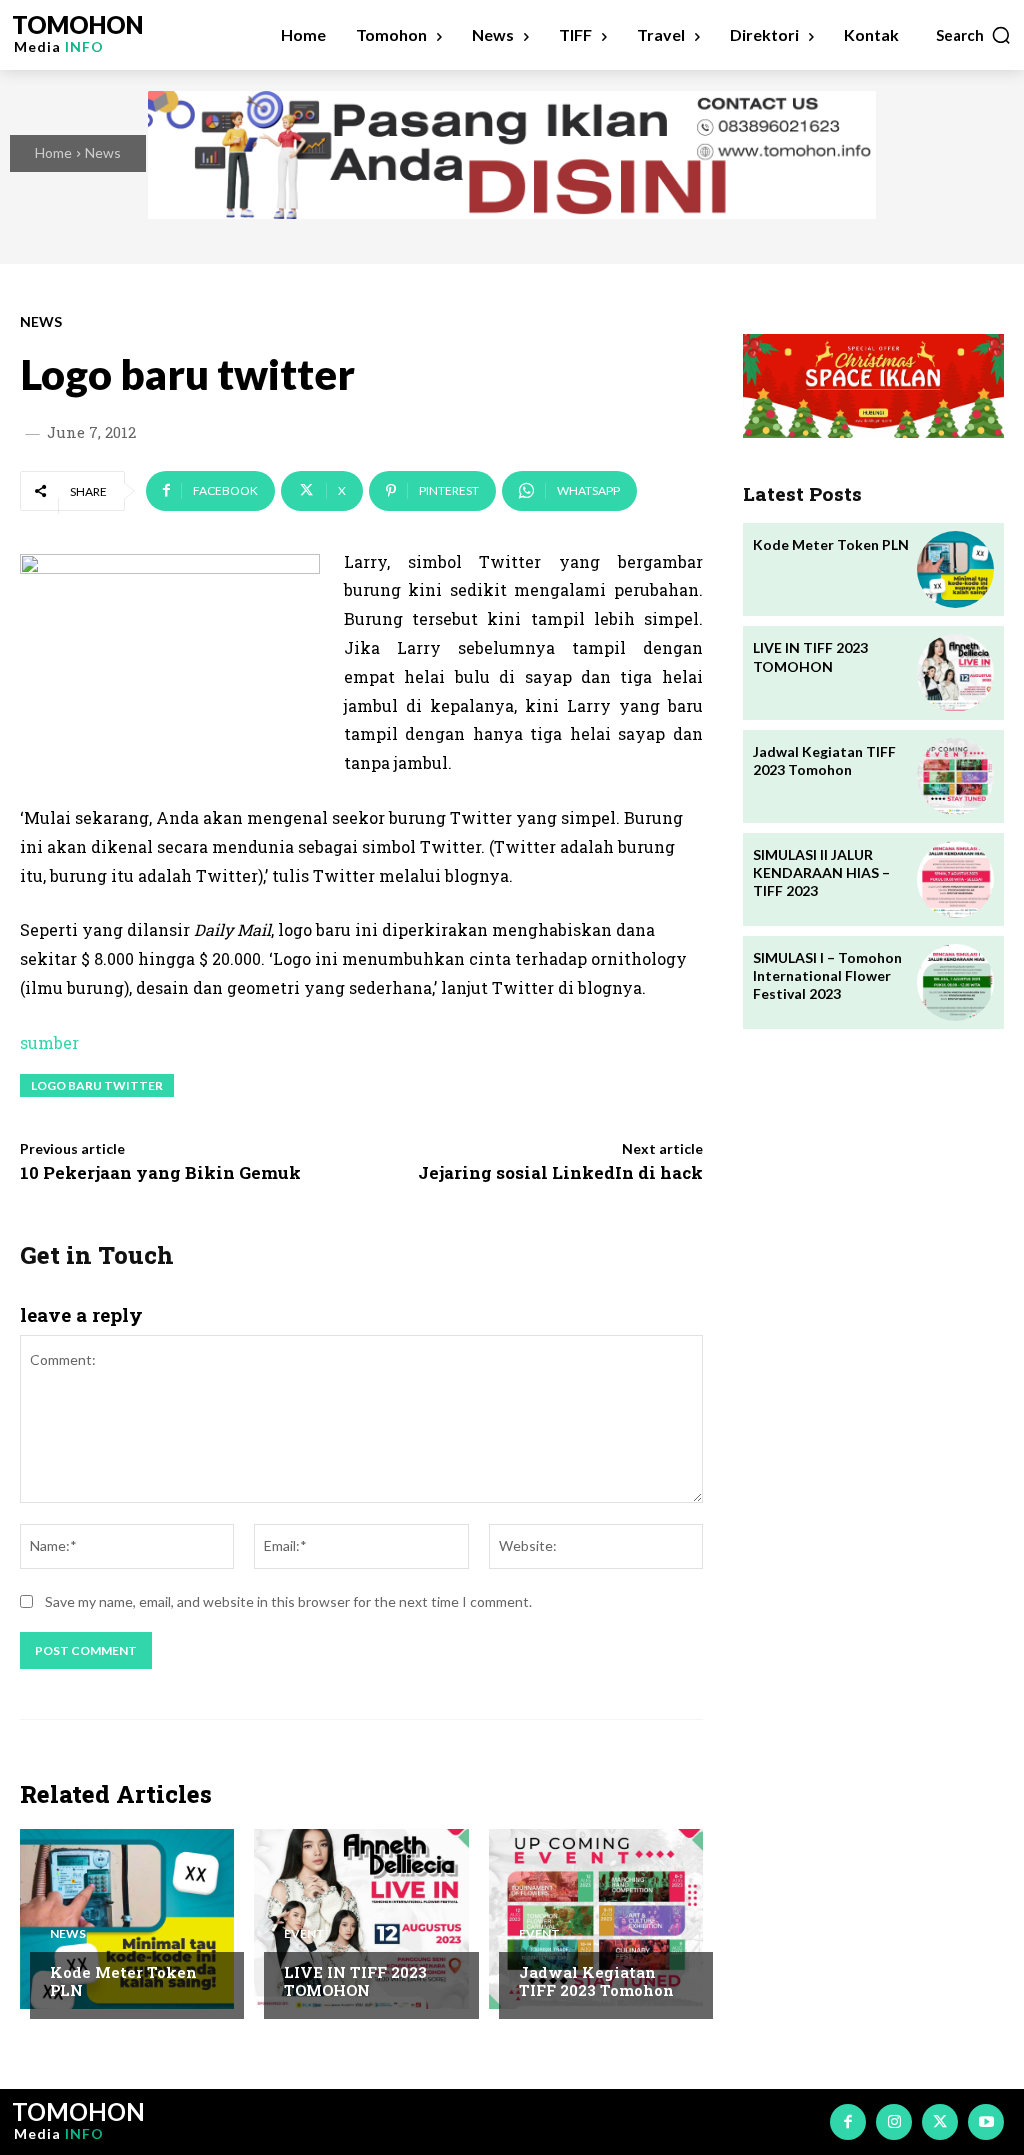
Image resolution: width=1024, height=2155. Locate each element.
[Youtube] (986, 2122)
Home (53, 152)
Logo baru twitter (97, 1085)
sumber (49, 1042)
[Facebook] (848, 2122)
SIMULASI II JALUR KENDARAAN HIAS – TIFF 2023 (821, 872)
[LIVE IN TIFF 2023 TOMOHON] (361, 1919)
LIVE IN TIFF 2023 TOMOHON (355, 1981)
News (103, 152)
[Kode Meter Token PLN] (127, 1919)
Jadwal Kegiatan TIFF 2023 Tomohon (596, 1981)
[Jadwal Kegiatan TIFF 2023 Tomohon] (596, 1919)
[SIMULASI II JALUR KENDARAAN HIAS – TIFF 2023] (955, 879)
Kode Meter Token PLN (123, 1981)
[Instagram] (894, 2122)
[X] (940, 2122)
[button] (974, 35)
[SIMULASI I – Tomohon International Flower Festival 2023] (955, 982)
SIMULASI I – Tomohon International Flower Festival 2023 (827, 975)
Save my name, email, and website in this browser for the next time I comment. (288, 1601)
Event (304, 1934)
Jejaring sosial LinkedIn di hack (560, 1172)
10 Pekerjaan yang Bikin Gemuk (160, 1172)
